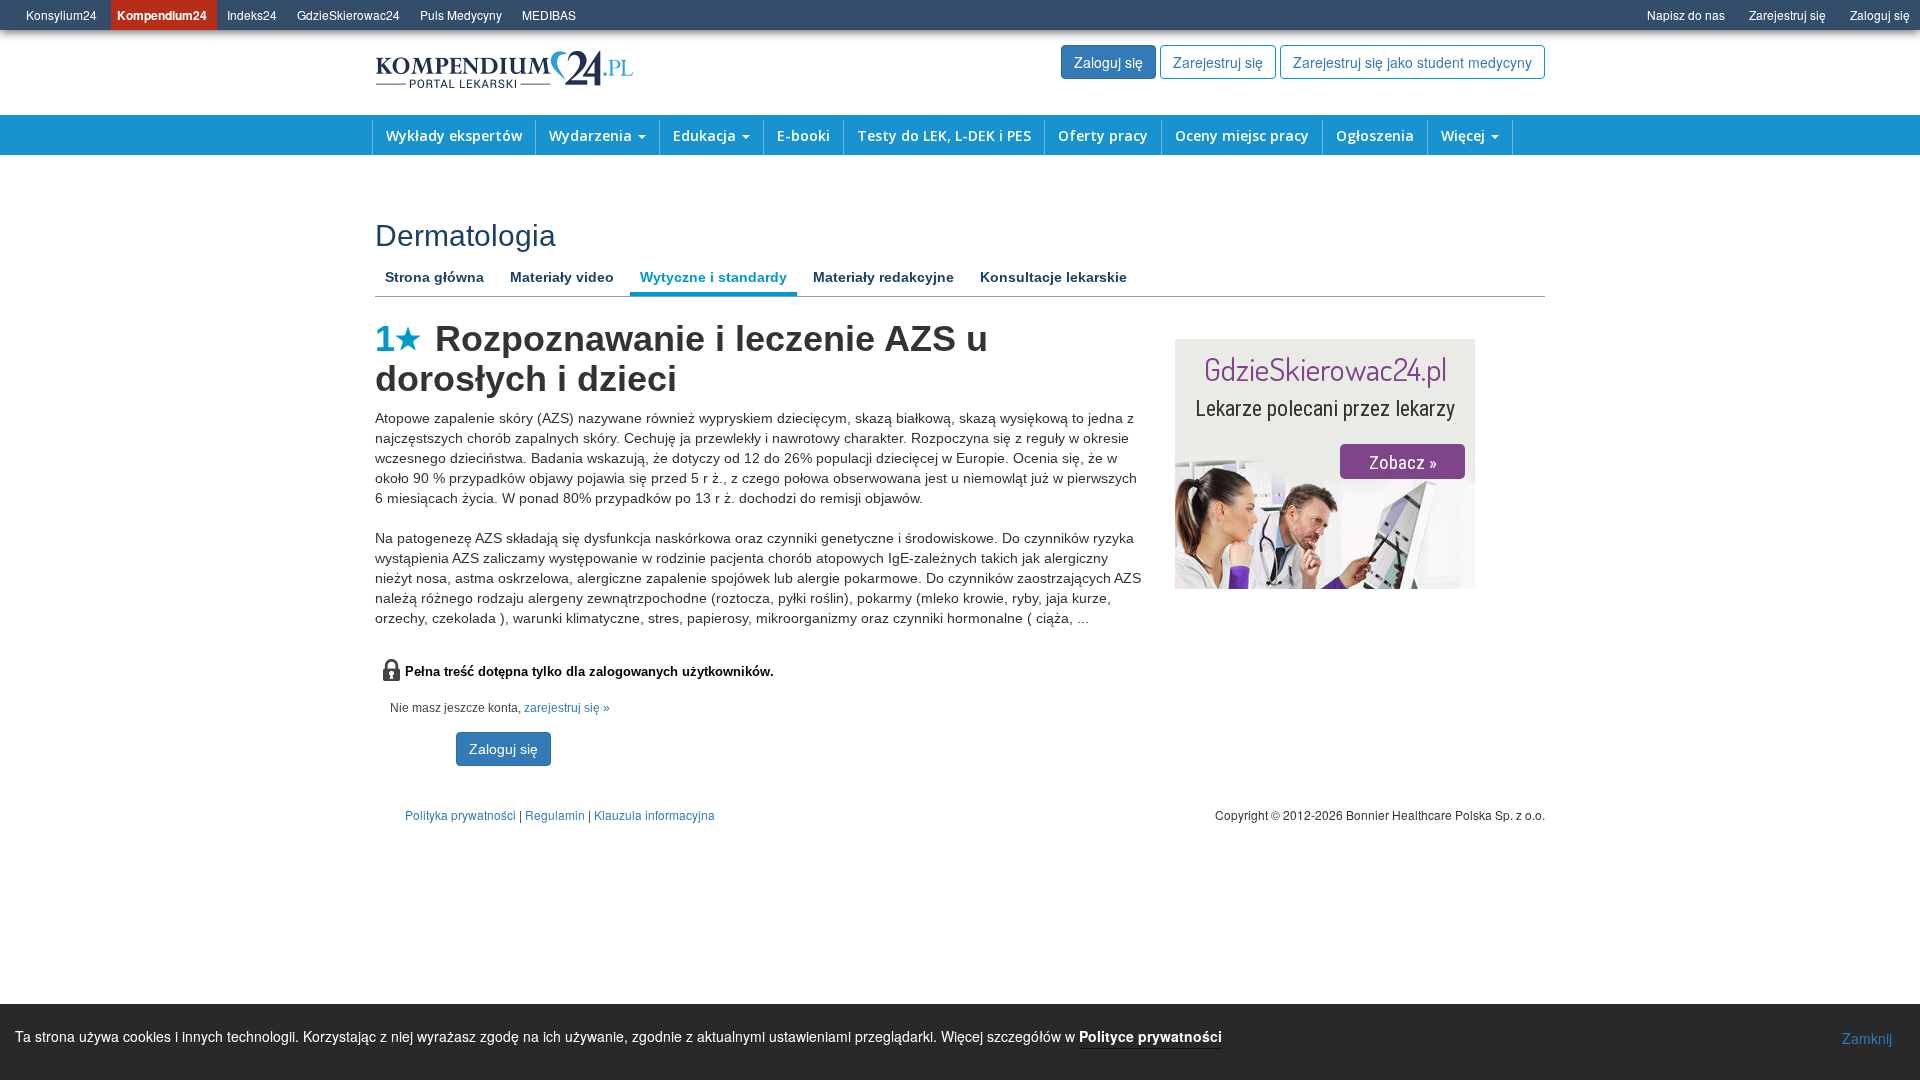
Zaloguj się (1880, 14)
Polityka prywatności (460, 814)
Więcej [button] (1465, 136)
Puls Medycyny (461, 14)
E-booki (803, 136)
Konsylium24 (61, 14)
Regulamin (555, 814)
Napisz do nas (1686, 14)
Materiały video (562, 277)
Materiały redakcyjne (883, 277)
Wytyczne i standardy (713, 277)
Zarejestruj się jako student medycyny (1412, 62)
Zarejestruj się (1787, 14)
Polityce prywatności (1150, 1036)
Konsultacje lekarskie (1053, 277)
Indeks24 (252, 14)
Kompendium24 (162, 15)
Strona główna (434, 277)
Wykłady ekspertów (454, 136)
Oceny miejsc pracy (1242, 136)
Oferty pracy (1103, 136)
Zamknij (1867, 1038)
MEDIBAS (549, 14)
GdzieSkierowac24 (348, 14)
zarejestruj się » (567, 708)
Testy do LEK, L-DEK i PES (944, 136)
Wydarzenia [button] (592, 136)
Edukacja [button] (706, 136)
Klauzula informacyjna (654, 814)
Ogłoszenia (1375, 136)
